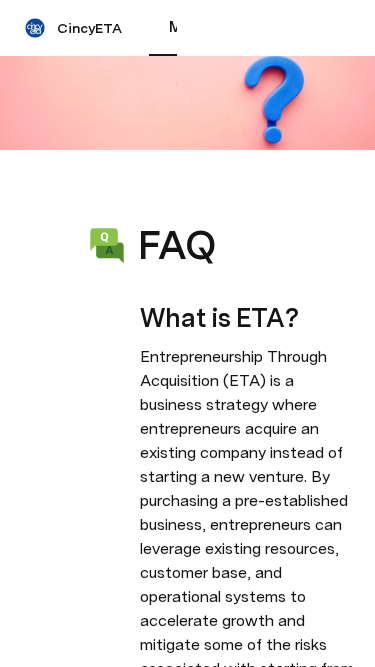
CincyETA (89, 28)
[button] (151, 200)
